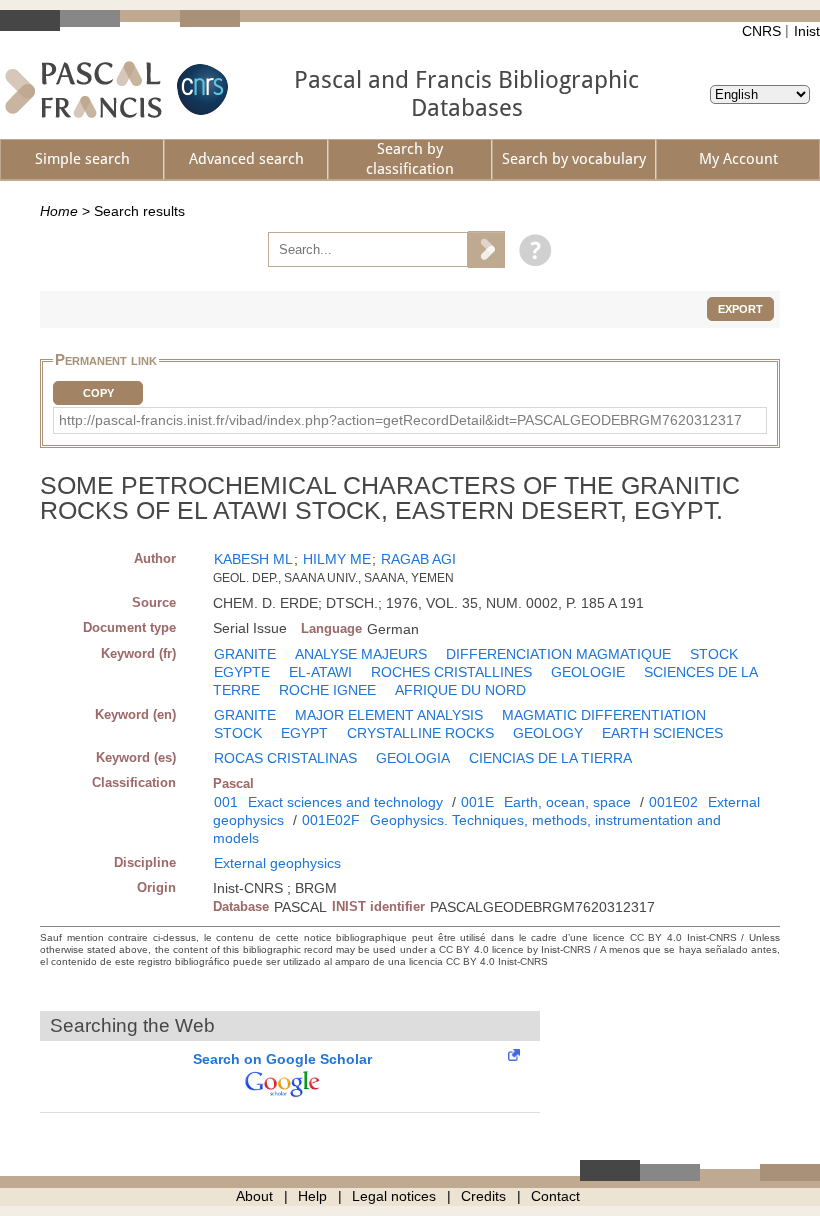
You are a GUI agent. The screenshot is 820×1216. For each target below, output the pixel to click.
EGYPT (304, 733)
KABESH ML (253, 559)
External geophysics (277, 863)
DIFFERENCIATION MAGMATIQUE (558, 654)
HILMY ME (337, 559)
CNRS (761, 31)
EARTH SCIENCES (662, 733)
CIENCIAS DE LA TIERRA (550, 758)
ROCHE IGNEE (327, 690)
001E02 (673, 802)
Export (740, 309)
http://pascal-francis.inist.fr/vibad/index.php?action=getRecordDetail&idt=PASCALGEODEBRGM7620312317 (400, 420)
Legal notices (394, 1196)
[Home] (83, 89)
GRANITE (245, 654)
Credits (483, 1196)
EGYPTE (242, 672)
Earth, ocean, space (567, 802)
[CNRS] (200, 89)
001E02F (331, 820)
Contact (555, 1196)
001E (477, 802)
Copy (98, 393)
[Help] (530, 249)
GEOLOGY (548, 733)
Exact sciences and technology (345, 802)
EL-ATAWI (320, 672)
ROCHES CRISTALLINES (451, 672)
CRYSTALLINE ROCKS (420, 733)
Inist (807, 31)
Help (312, 1196)
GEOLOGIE (588, 672)
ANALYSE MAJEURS (361, 654)
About (254, 1196)
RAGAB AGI (418, 559)
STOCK (714, 654)
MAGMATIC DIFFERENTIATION (604, 715)
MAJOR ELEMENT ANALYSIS (389, 715)
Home (59, 211)
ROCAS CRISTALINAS (285, 758)
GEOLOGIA (413, 758)
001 (226, 802)
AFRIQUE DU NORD (460, 690)
